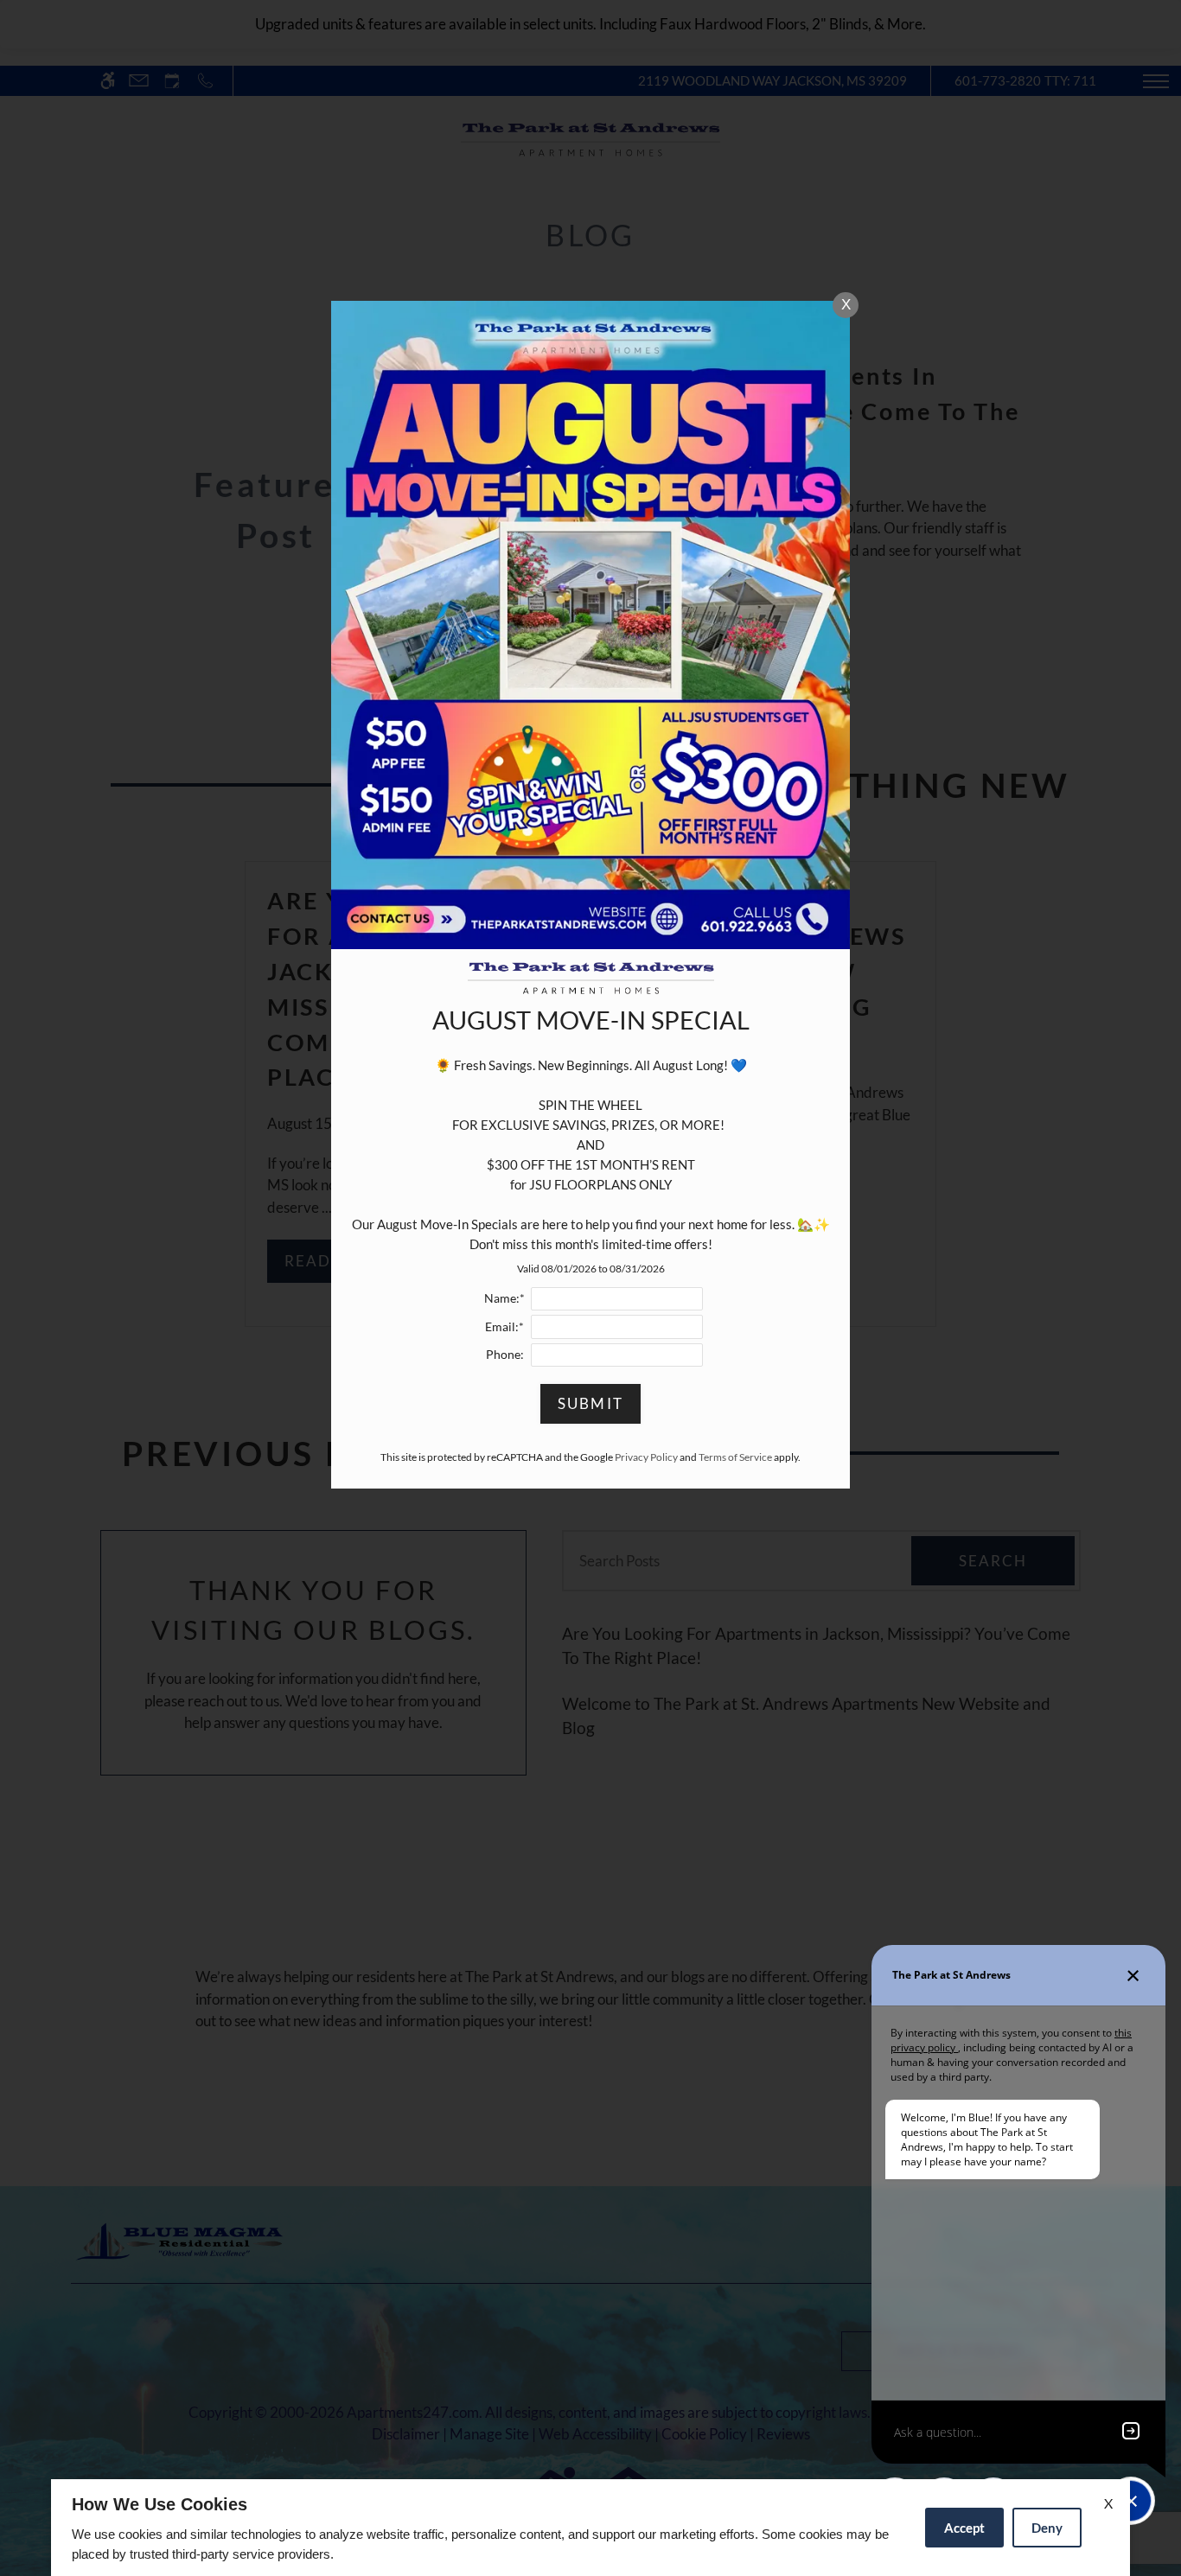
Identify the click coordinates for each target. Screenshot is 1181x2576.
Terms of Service (735, 1457)
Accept (964, 2528)
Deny (1047, 2528)
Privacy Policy (646, 1457)
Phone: (505, 1355)
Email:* (504, 1327)
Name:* (504, 1298)
